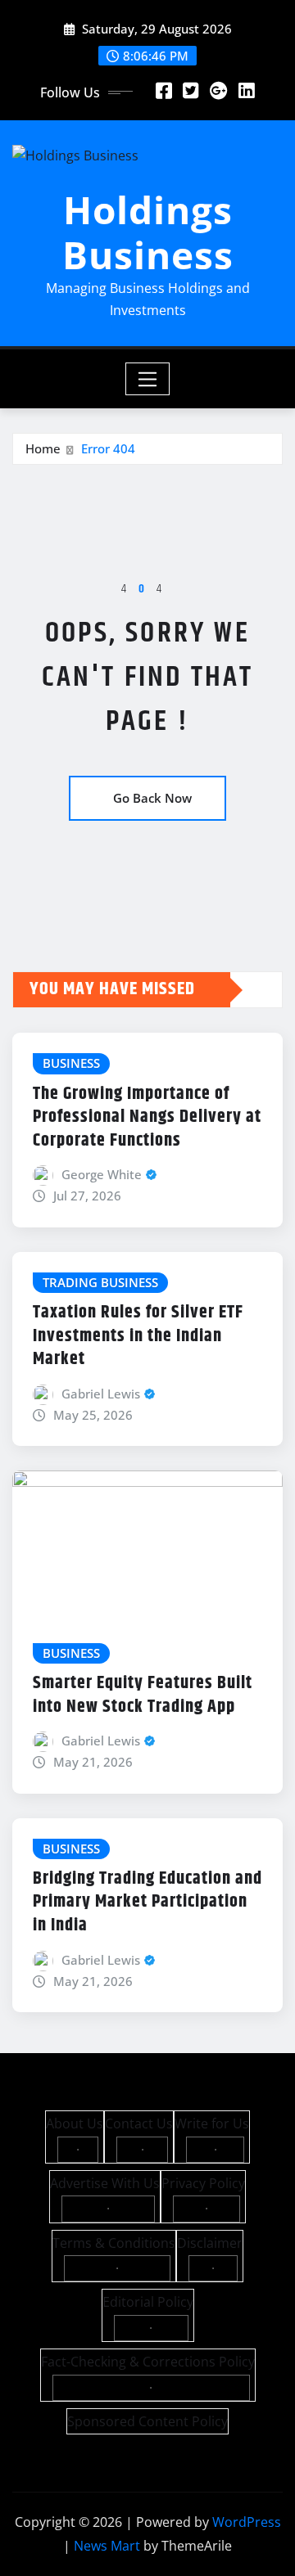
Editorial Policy (148, 2302)
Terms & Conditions (114, 2243)
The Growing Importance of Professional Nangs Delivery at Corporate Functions (147, 1117)
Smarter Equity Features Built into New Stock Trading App (143, 1695)
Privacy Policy (203, 2183)
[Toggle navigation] (148, 379)
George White (102, 1174)
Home (43, 448)
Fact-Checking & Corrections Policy (148, 2362)
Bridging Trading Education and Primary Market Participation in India (147, 1902)
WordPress (247, 2522)
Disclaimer (210, 2243)
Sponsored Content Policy (147, 2421)
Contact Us (139, 2123)
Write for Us (212, 2123)
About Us (75, 2123)
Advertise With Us (105, 2183)
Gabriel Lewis (101, 1394)
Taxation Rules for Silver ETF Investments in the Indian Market (138, 1336)
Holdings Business (148, 232)
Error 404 (108, 448)
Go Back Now (152, 798)
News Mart (107, 2546)
